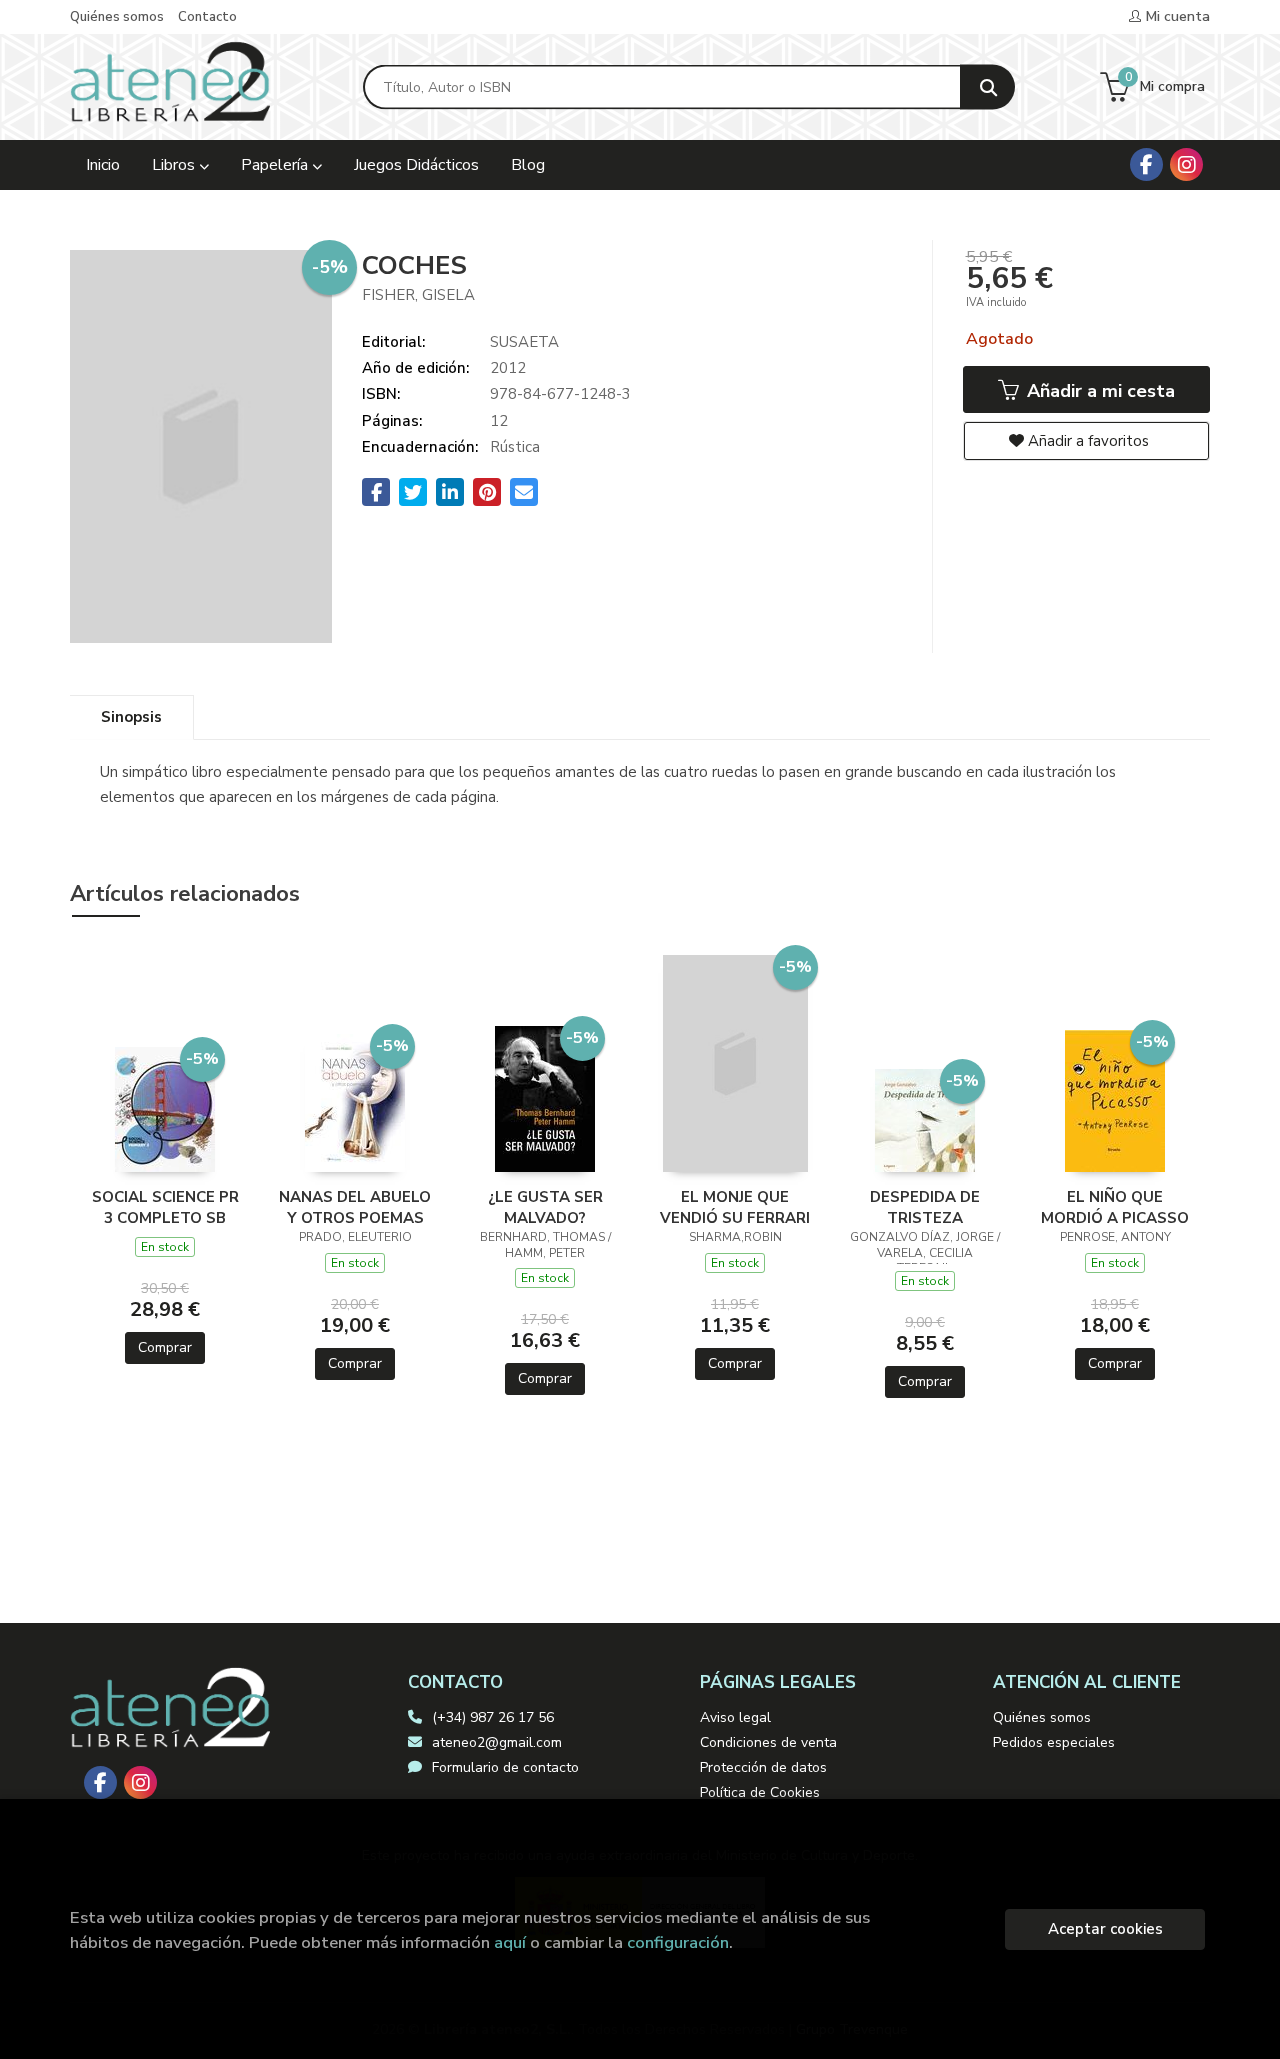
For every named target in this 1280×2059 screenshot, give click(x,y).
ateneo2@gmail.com (497, 1742)
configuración (678, 1942)
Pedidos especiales (1054, 1742)
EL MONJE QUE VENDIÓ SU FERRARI (735, 1207)
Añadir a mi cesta (1098, 391)
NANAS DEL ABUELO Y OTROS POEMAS (355, 1207)
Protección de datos (763, 1767)
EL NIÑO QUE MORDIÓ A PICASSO (1115, 1207)
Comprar (165, 1347)
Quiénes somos (117, 17)
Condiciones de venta (768, 1742)
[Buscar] (987, 87)
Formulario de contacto (505, 1767)
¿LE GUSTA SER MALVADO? (545, 1207)
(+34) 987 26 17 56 (493, 1717)
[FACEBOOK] (1146, 164)
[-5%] (165, 1108)
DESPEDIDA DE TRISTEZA (925, 1207)
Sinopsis (131, 717)
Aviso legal (735, 1717)
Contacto (207, 17)
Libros (175, 165)
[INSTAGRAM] (1186, 164)
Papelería (276, 165)
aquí (510, 1942)
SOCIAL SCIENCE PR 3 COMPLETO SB (165, 1207)
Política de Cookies (760, 1792)
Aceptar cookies (1105, 1929)
